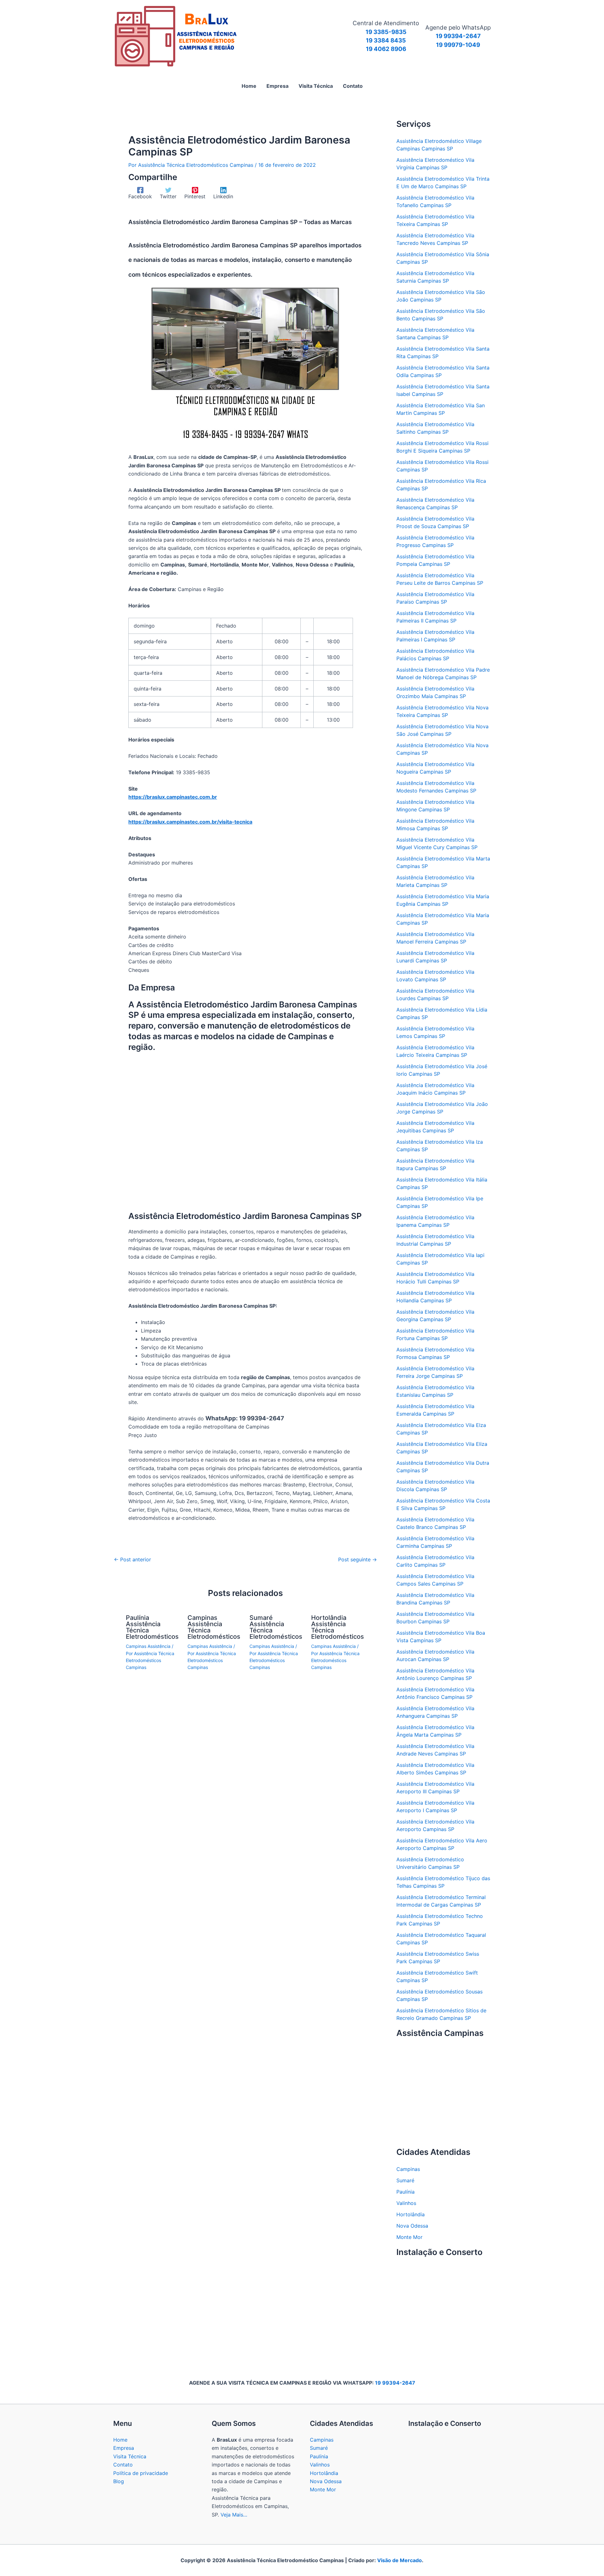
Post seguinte (358, 1559)
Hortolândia (411, 2214)
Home (120, 2440)
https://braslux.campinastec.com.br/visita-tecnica (190, 822)
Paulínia (405, 2192)
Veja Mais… (234, 2515)
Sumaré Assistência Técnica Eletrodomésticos (276, 1627)
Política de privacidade (141, 2473)
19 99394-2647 (395, 2383)
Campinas (408, 2169)
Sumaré (405, 2180)
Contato (123, 2465)
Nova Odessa (412, 2226)
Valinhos (406, 2203)
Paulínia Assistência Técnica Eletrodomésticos (152, 1627)
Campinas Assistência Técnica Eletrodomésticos (214, 1627)
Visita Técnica (130, 2456)
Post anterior (132, 1559)
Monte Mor (409, 2237)
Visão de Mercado (400, 2560)
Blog (119, 2481)
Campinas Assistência (148, 1646)
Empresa (124, 2448)
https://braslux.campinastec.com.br (173, 797)
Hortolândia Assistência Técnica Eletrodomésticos (338, 1627)
